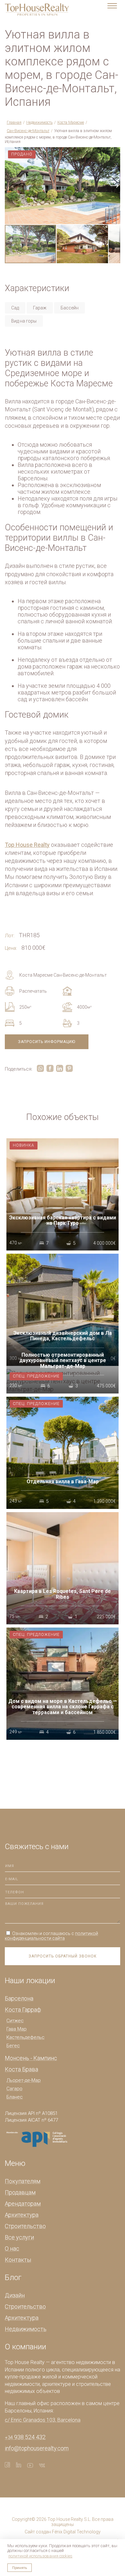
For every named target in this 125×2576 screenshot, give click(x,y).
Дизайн (15, 2295)
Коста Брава (21, 2069)
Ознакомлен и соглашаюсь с (51, 1936)
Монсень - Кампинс (31, 2058)
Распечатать (33, 991)
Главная (14, 122)
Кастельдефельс (25, 2037)
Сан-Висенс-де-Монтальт (28, 131)
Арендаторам (23, 2204)
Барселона (19, 1998)
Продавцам (20, 2192)
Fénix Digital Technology (76, 2532)
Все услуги (19, 2237)
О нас (12, 2248)
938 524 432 (25, 2437)
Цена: (11, 948)
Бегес (13, 2046)
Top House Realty (27, 845)
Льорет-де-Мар (24, 2080)
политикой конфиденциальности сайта (51, 1936)
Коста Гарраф (23, 2010)
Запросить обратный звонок (63, 1956)
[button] (114, 153)
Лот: (10, 936)
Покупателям (23, 2181)
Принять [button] (20, 2568)
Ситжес (15, 2021)
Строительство (25, 2226)
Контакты (18, 2260)
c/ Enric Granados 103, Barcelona (43, 2420)
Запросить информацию (47, 1042)
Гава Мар (17, 2029)
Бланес (15, 2097)
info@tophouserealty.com (37, 2448)
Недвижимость (39, 122)
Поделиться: (19, 1069)
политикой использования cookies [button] (40, 2556)
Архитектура (22, 2215)
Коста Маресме (71, 122)
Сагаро (14, 2089)
